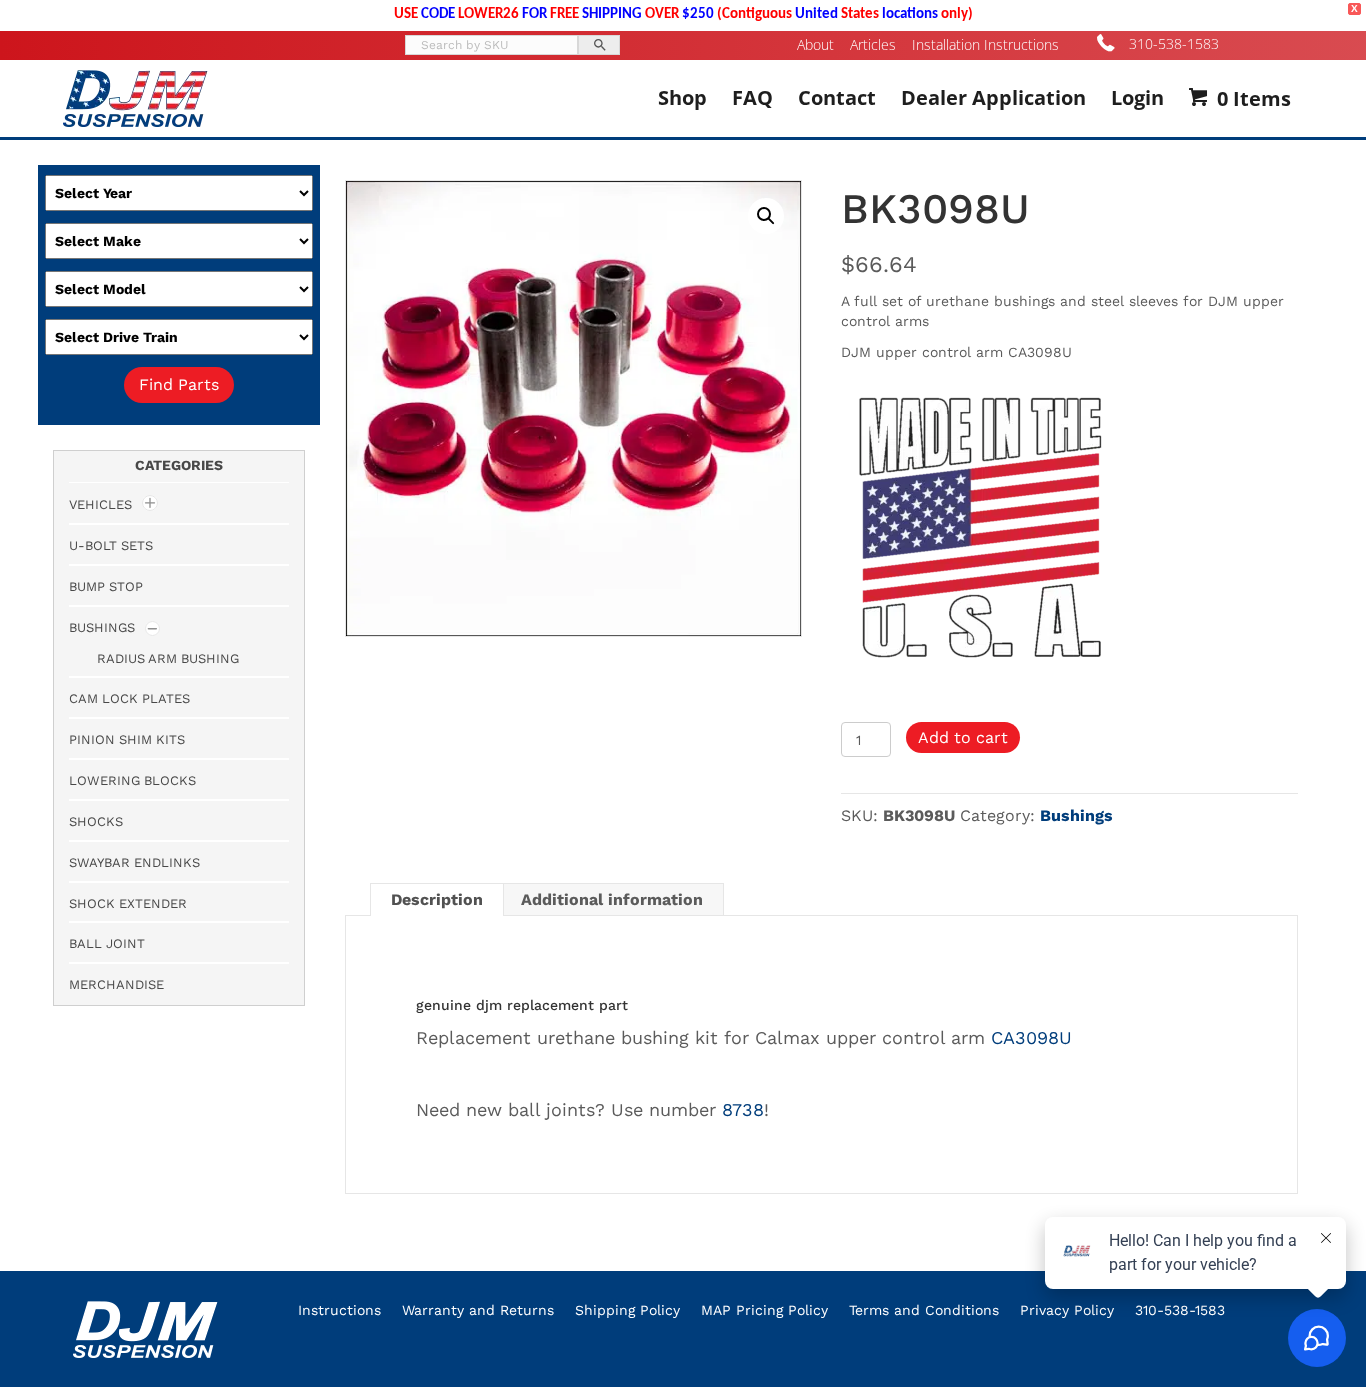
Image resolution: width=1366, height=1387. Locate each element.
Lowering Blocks (132, 780)
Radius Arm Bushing (168, 658)
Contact (837, 97)
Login (1137, 97)
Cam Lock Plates (129, 698)
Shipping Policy (627, 1310)
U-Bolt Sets (111, 545)
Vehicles (100, 504)
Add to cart (963, 737)
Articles (873, 45)
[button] (766, 216)
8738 (743, 1109)
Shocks (96, 821)
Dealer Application (993, 97)
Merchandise (116, 984)
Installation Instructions (985, 45)
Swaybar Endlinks (134, 862)
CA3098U (1031, 1037)
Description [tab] (437, 899)
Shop (682, 97)
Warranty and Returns (478, 1310)
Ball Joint (107, 943)
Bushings (1076, 815)
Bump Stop (106, 586)
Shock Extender (128, 903)
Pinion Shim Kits (127, 739)
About (815, 45)
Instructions (339, 1310)
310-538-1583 (1174, 43)
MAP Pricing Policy (764, 1310)
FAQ (752, 97)
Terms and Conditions (924, 1310)
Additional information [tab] (612, 899)
